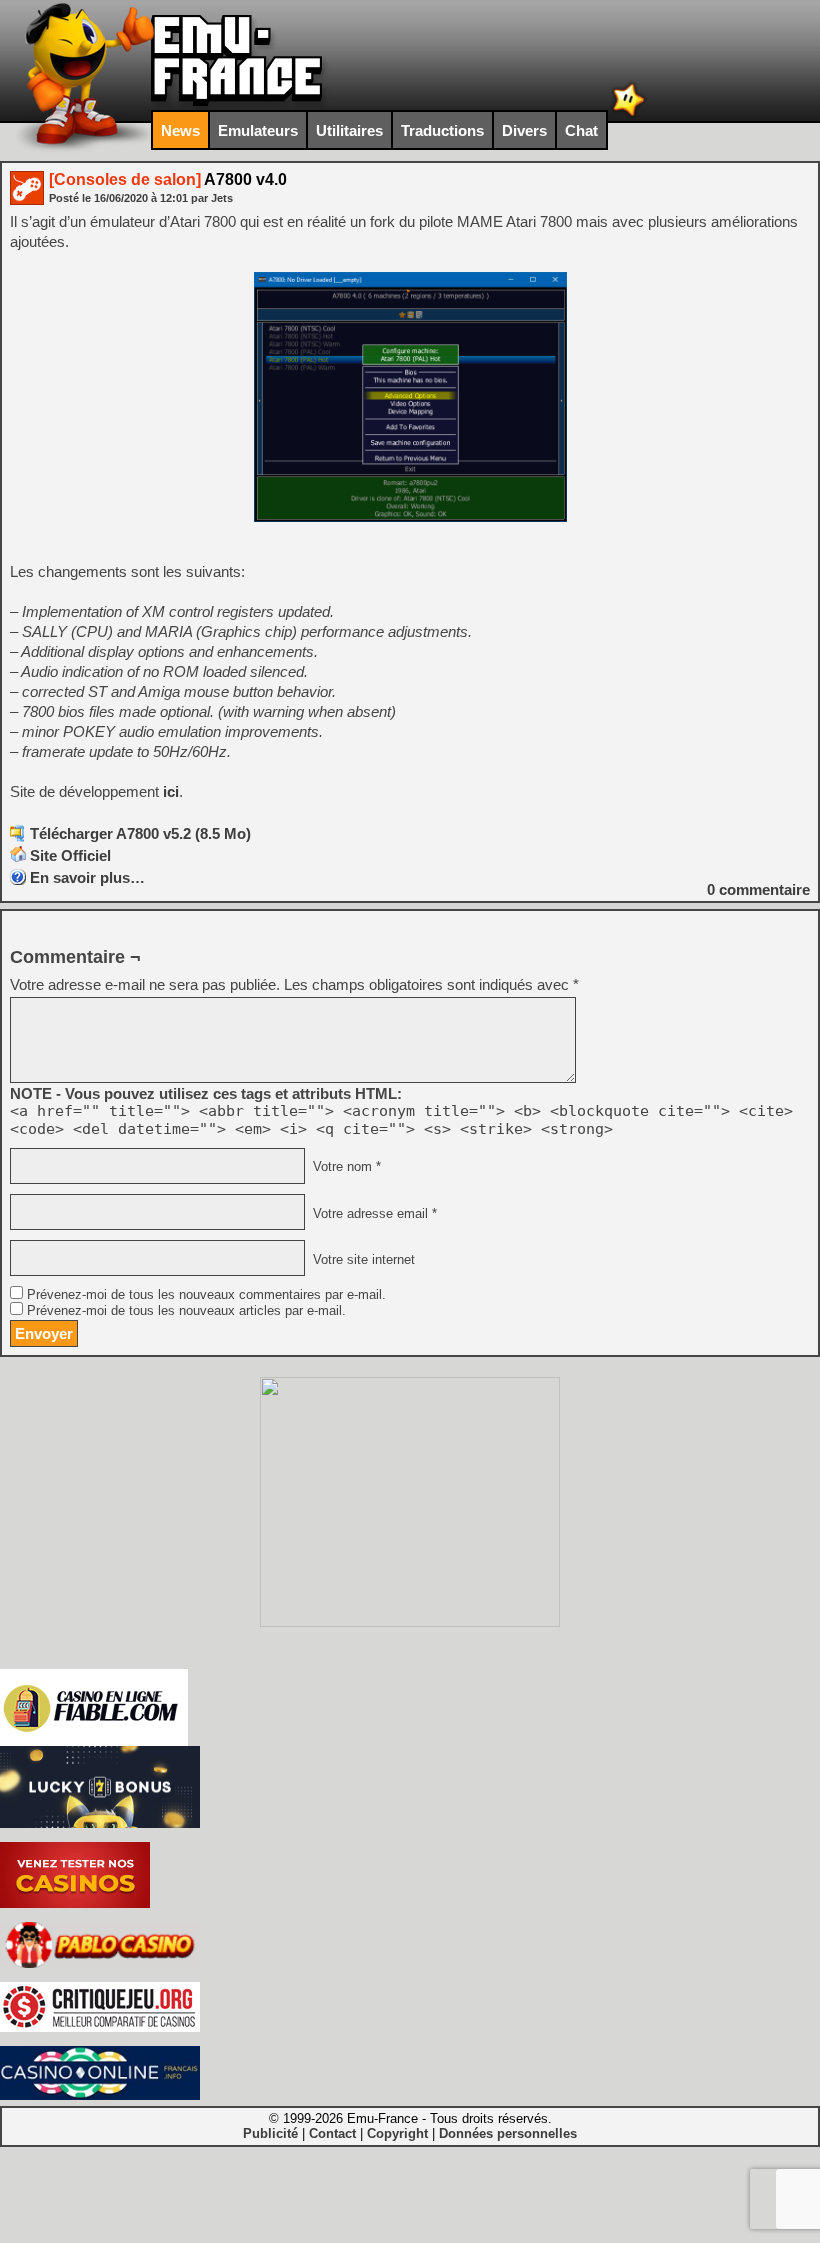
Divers (524, 130)
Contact (332, 2133)
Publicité (270, 2133)
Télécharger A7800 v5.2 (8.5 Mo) (140, 833)
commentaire (758, 889)
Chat (581, 130)
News (180, 130)
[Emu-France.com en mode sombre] (629, 114)
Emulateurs (258, 130)
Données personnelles (508, 2133)
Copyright (397, 2133)
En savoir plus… (87, 877)
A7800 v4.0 (168, 179)
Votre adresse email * (373, 1213)
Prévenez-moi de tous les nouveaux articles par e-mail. (186, 1311)
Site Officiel (70, 855)
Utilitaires (349, 130)
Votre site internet (362, 1259)
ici (171, 791)
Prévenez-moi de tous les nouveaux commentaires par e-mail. (206, 1295)
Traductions (442, 130)
